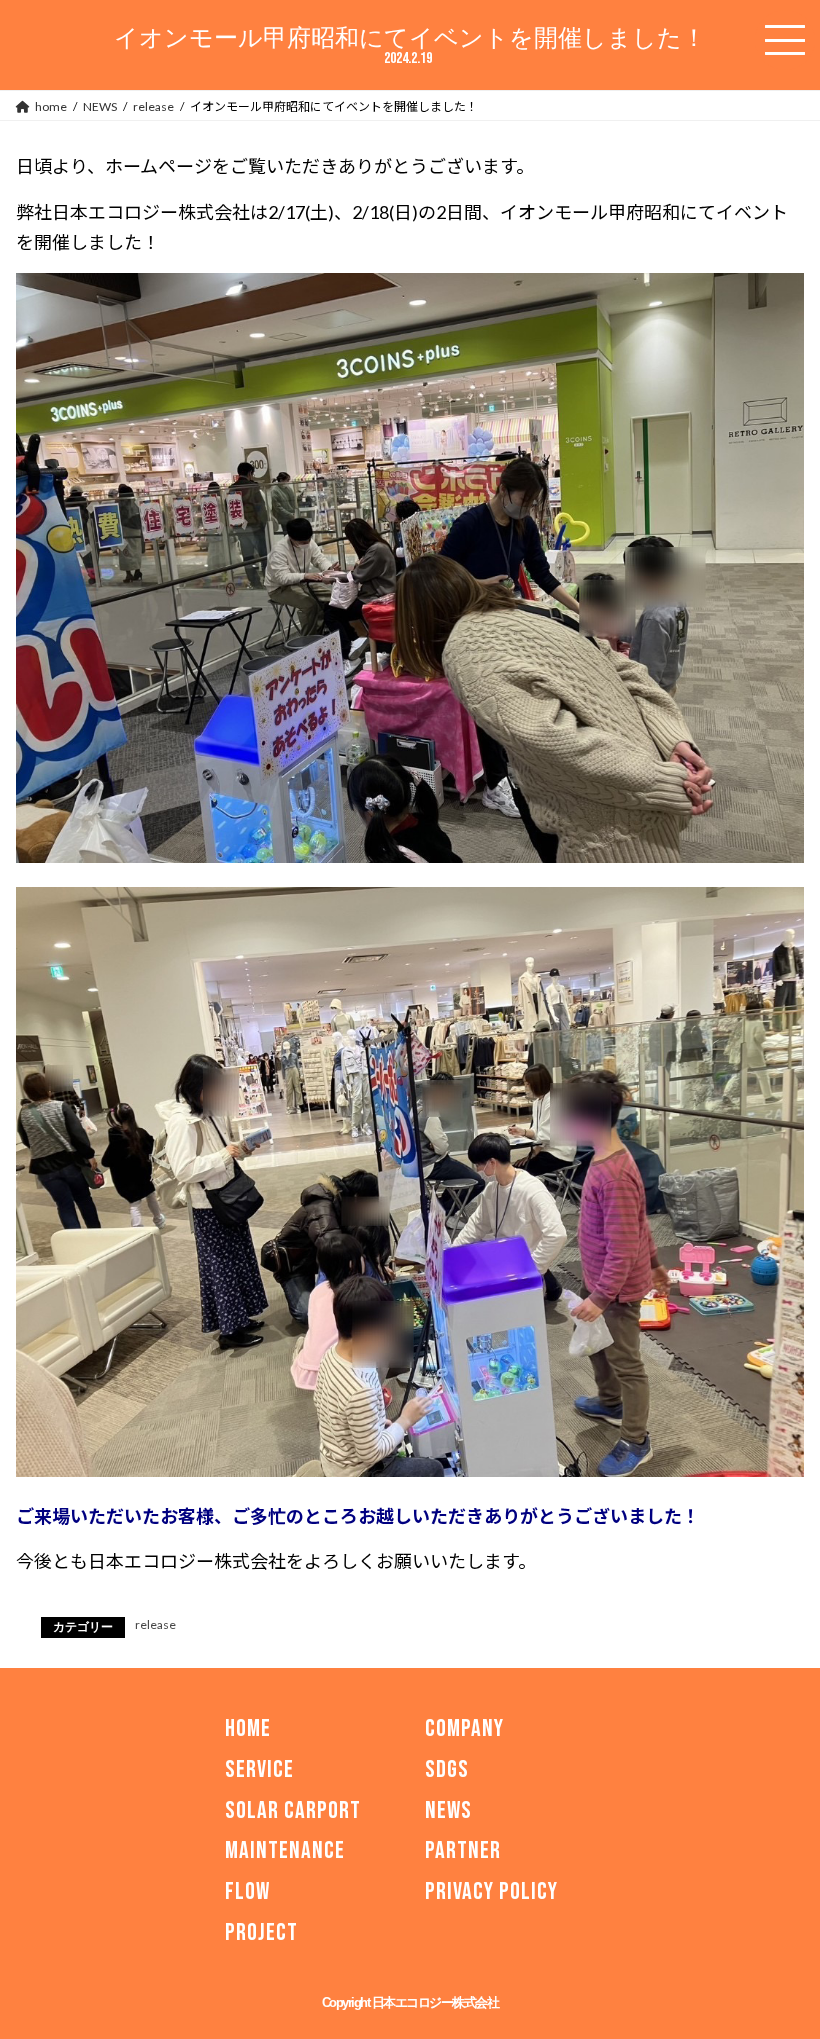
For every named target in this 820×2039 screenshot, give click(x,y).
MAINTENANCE (285, 1850)
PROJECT (261, 1932)
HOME (248, 1728)
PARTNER (463, 1850)
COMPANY (464, 1728)
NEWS (448, 1809)
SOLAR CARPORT (293, 1809)
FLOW (247, 1891)
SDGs (447, 1769)
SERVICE (259, 1769)
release (155, 1624)
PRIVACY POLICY (491, 1891)
